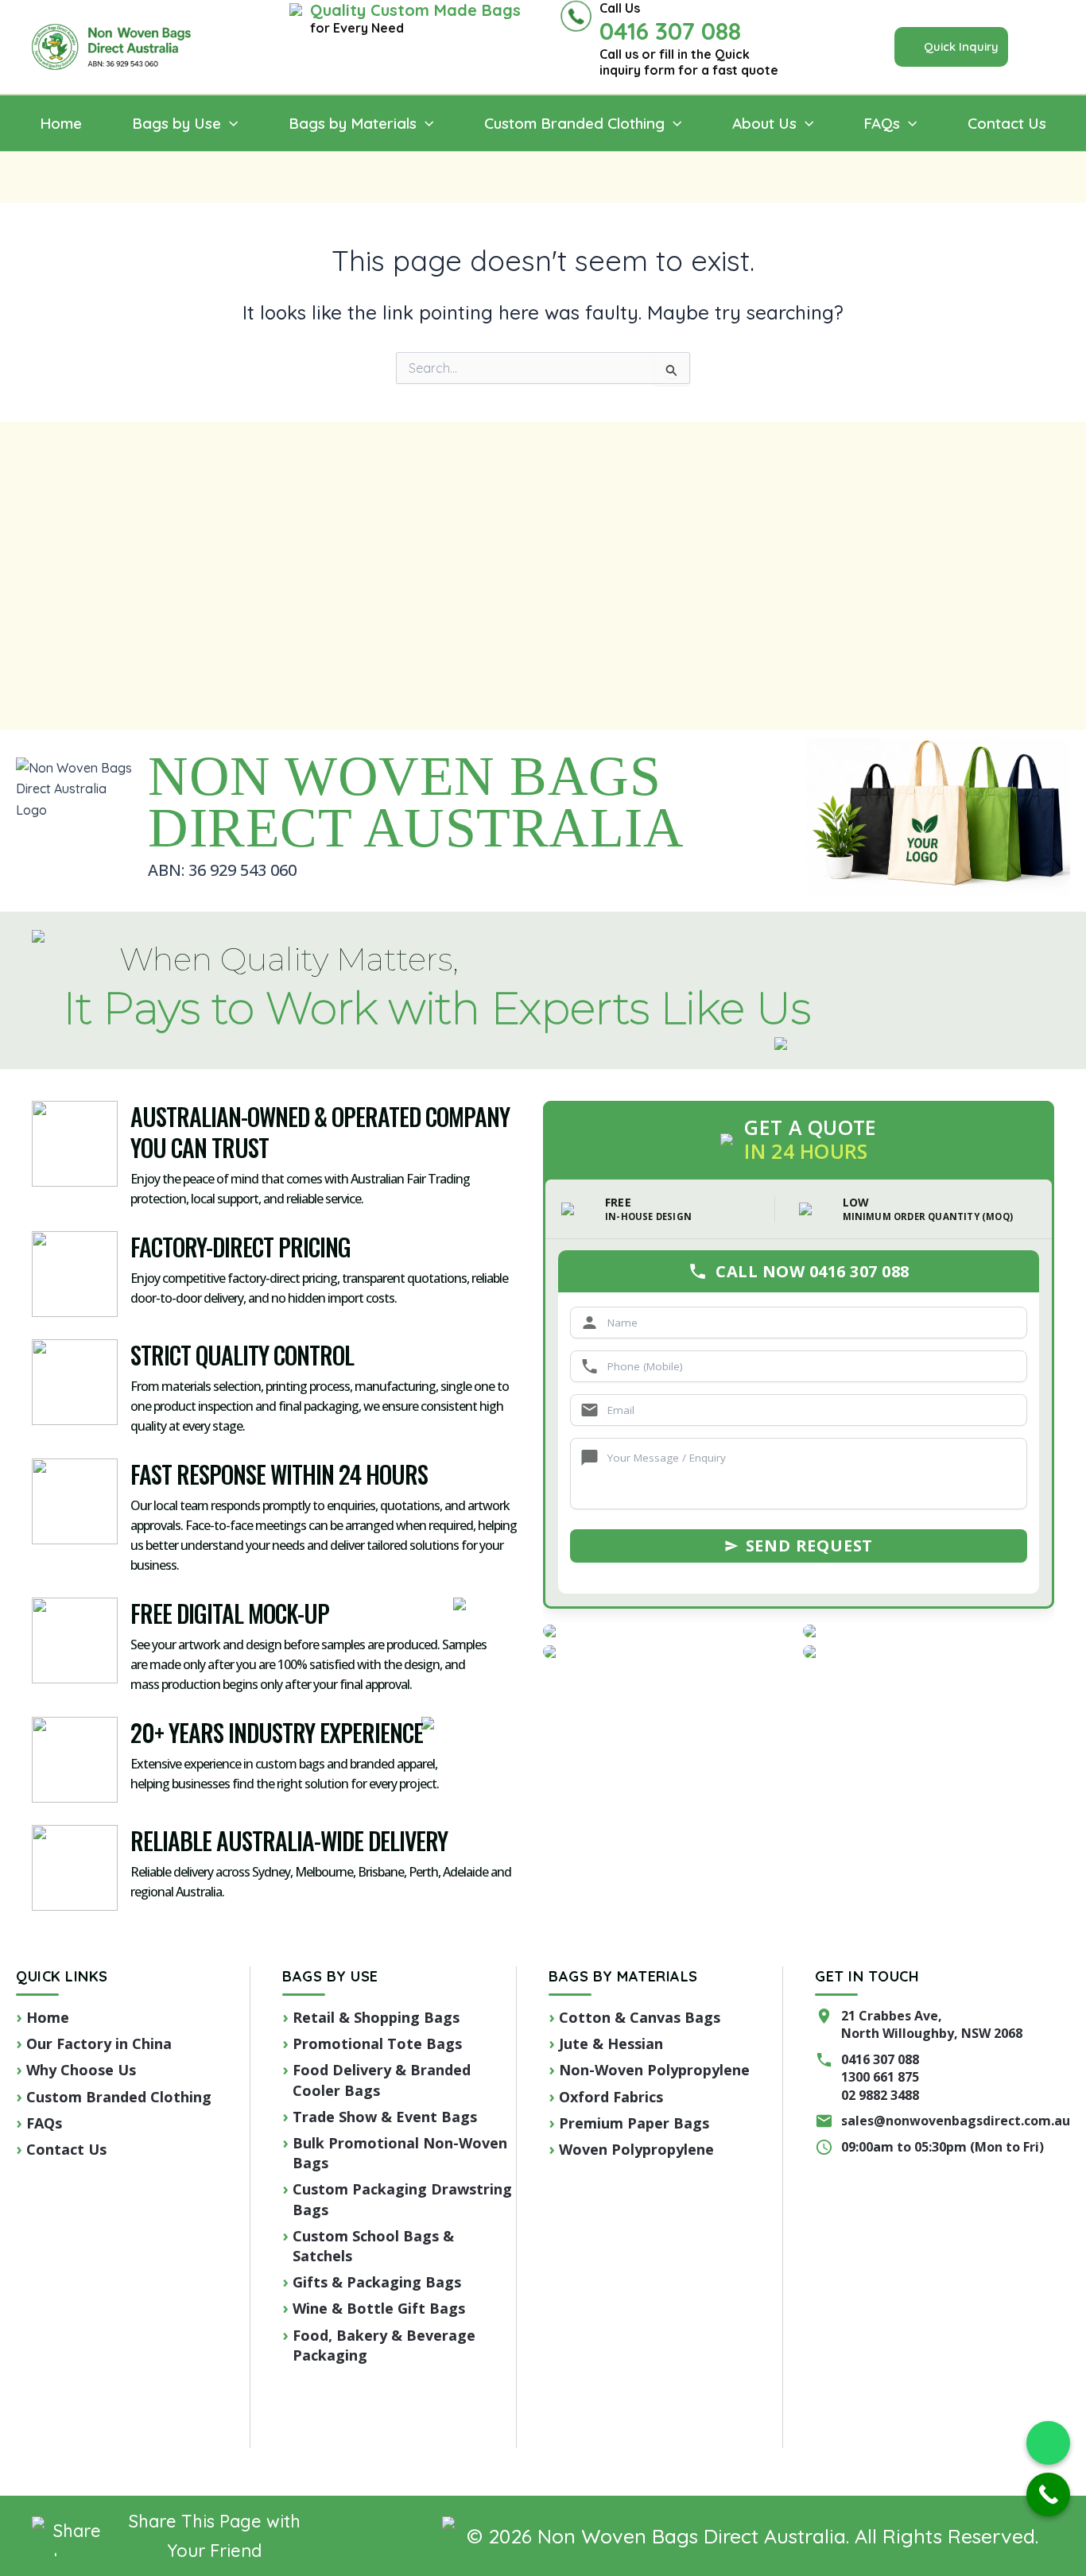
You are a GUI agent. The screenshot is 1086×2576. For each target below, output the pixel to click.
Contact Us (66, 2149)
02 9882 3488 (880, 2095)
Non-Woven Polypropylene (654, 2070)
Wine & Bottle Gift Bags (379, 2308)
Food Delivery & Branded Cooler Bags (382, 2080)
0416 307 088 (880, 2059)
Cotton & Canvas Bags (640, 2017)
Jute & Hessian (611, 2043)
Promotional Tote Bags (377, 2043)
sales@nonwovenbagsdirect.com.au (956, 2121)
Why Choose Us (81, 2070)
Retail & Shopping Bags (376, 2017)
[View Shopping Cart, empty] (1048, 47)
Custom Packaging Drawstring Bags (402, 2199)
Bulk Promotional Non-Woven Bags (400, 2153)
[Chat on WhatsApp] (1048, 2443)
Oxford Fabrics (611, 2097)
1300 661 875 (880, 2077)
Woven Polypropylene (636, 2149)
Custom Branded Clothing (119, 2097)
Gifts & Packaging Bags (377, 2282)
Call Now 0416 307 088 (813, 1271)
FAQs (44, 2123)
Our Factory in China (99, 2043)
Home (48, 2017)
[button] (951, 47)
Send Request (810, 1546)
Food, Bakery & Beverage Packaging (384, 2345)
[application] (229, 124)
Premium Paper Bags (634, 2123)
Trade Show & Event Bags (385, 2117)
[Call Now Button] (1048, 2495)
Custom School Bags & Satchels (373, 2246)
